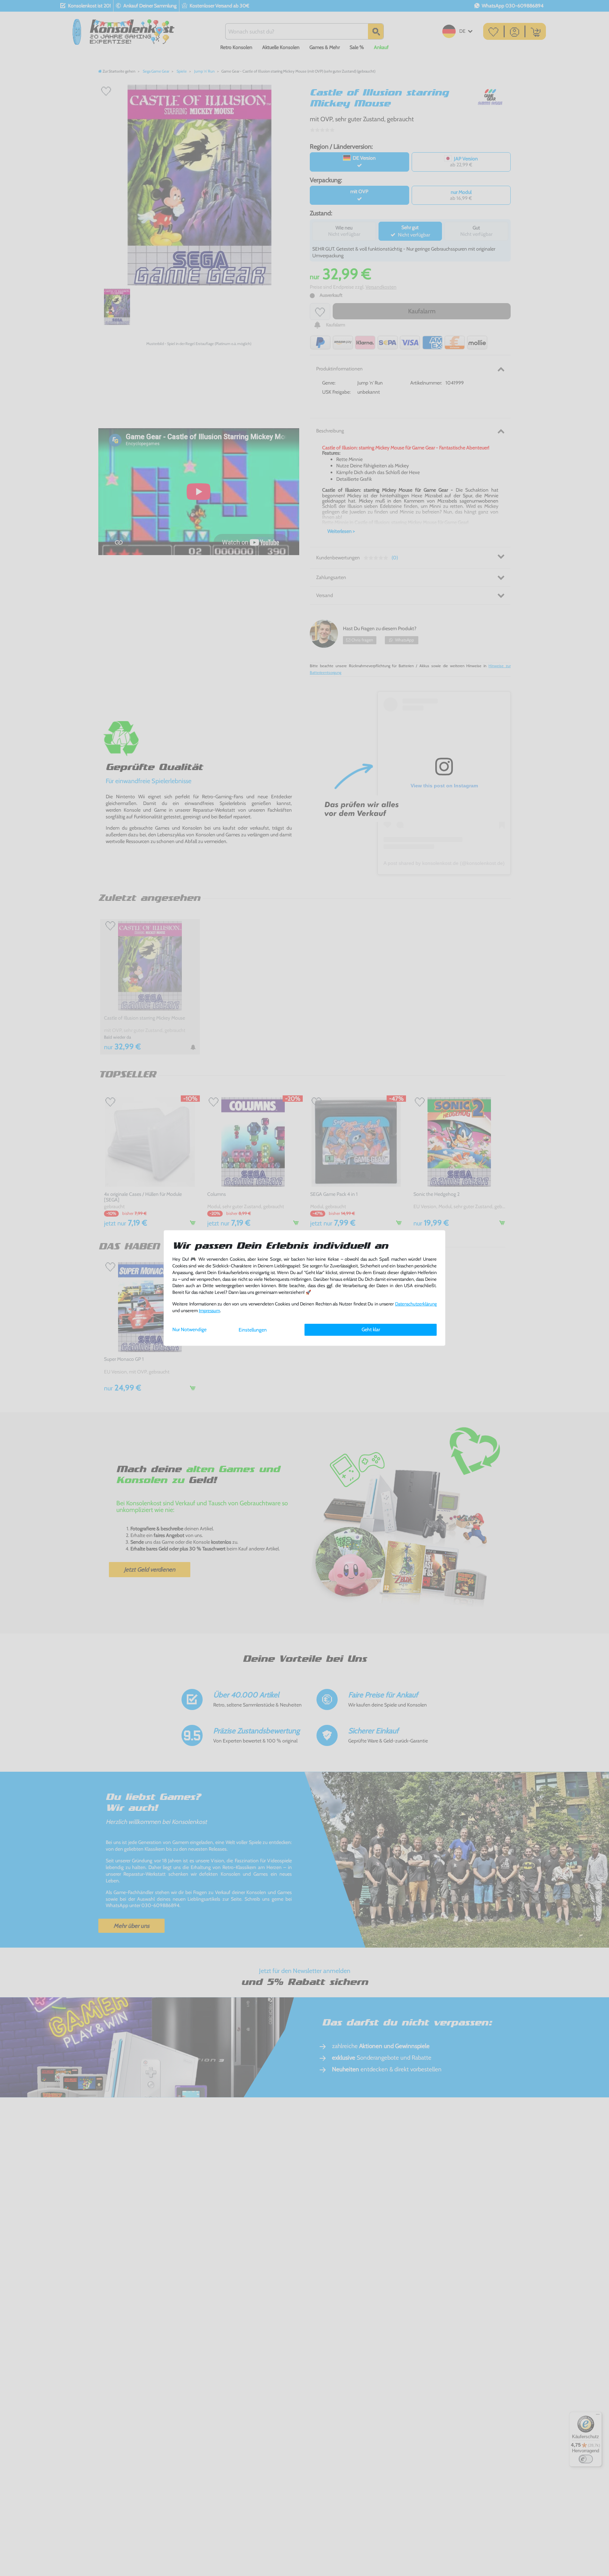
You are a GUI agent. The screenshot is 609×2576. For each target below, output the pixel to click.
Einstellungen (253, 1330)
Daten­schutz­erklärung (416, 1304)
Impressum (209, 1311)
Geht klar (371, 1329)
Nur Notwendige (189, 1329)
